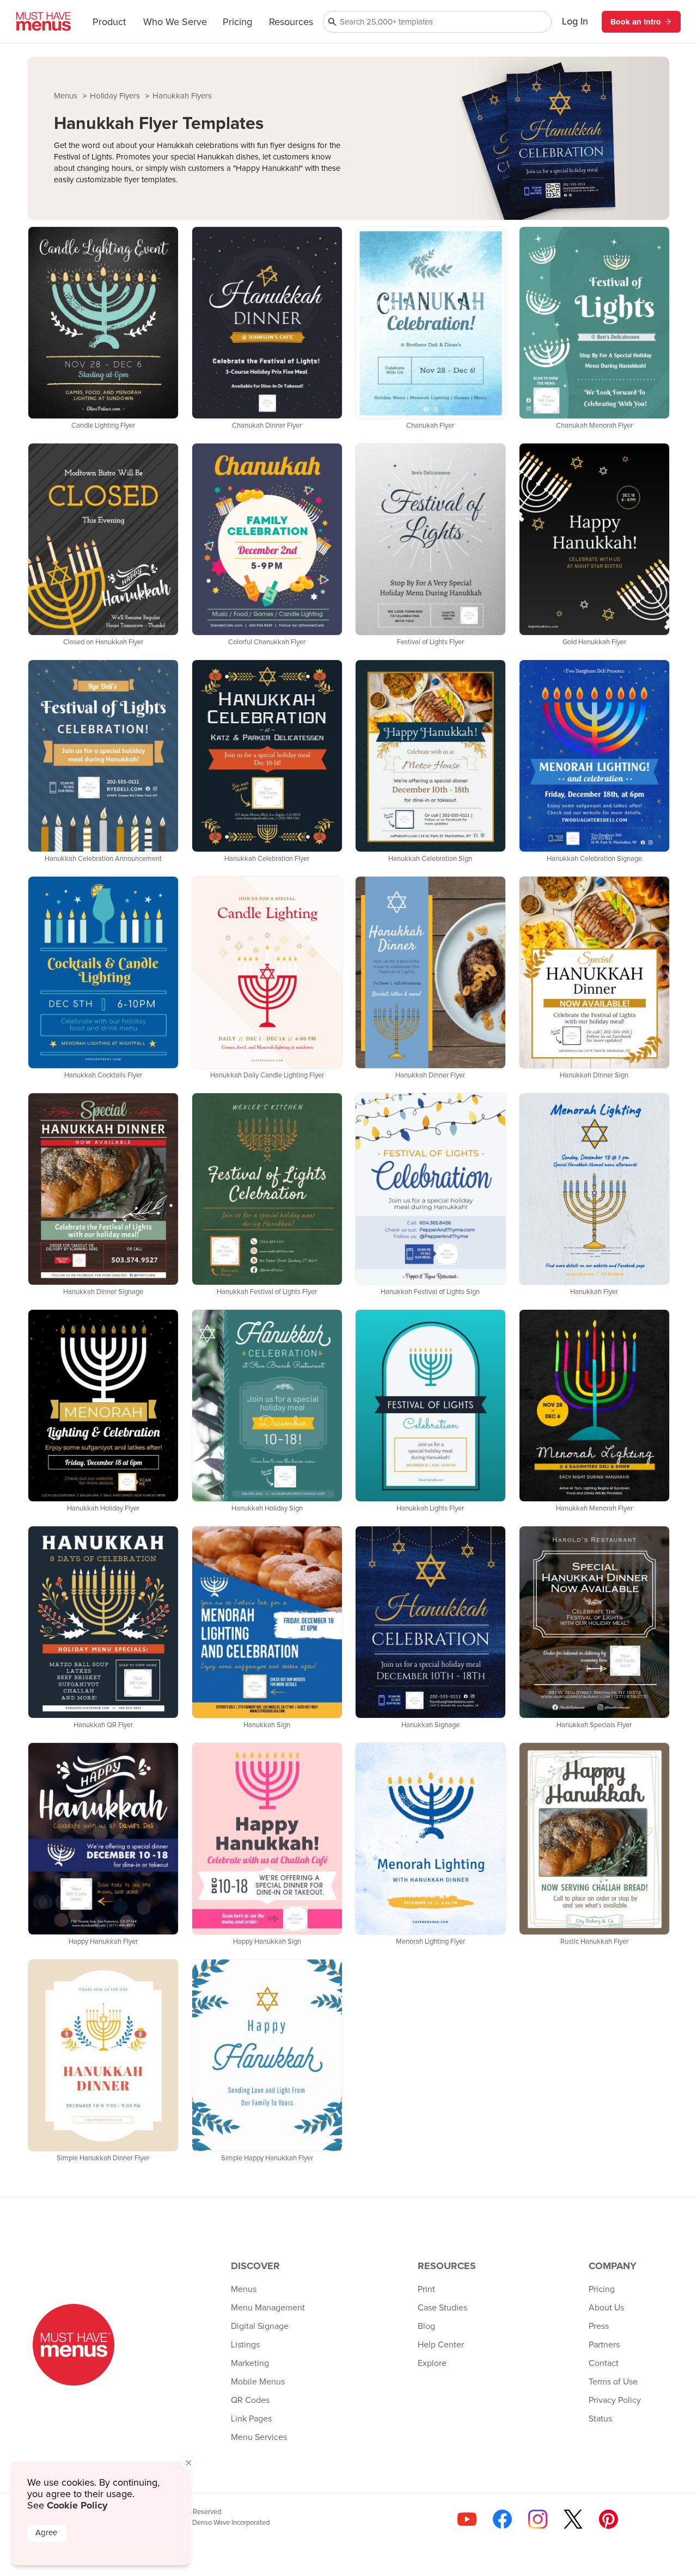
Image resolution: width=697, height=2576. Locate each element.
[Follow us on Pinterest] (609, 2519)
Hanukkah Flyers (182, 96)
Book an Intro (636, 22)
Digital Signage (260, 2326)
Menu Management (268, 2308)
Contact (604, 2363)
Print (426, 2289)
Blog (426, 2326)
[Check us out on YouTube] (467, 2519)
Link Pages (251, 2419)
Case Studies (442, 2308)
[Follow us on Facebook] (502, 2519)
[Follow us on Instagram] (538, 2519)
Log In (575, 22)
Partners (604, 2345)
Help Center (441, 2345)
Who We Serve (175, 22)
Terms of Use (613, 2382)
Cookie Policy (77, 2505)
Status (600, 2419)
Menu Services (259, 2437)
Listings (245, 2345)
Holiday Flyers (116, 96)
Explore (432, 2363)
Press (599, 2326)
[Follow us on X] (573, 2519)
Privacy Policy (615, 2400)
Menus (67, 96)
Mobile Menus (258, 2382)
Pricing (237, 22)
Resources (291, 22)
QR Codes (250, 2400)
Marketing (250, 2363)
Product (109, 22)
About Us (606, 2308)
